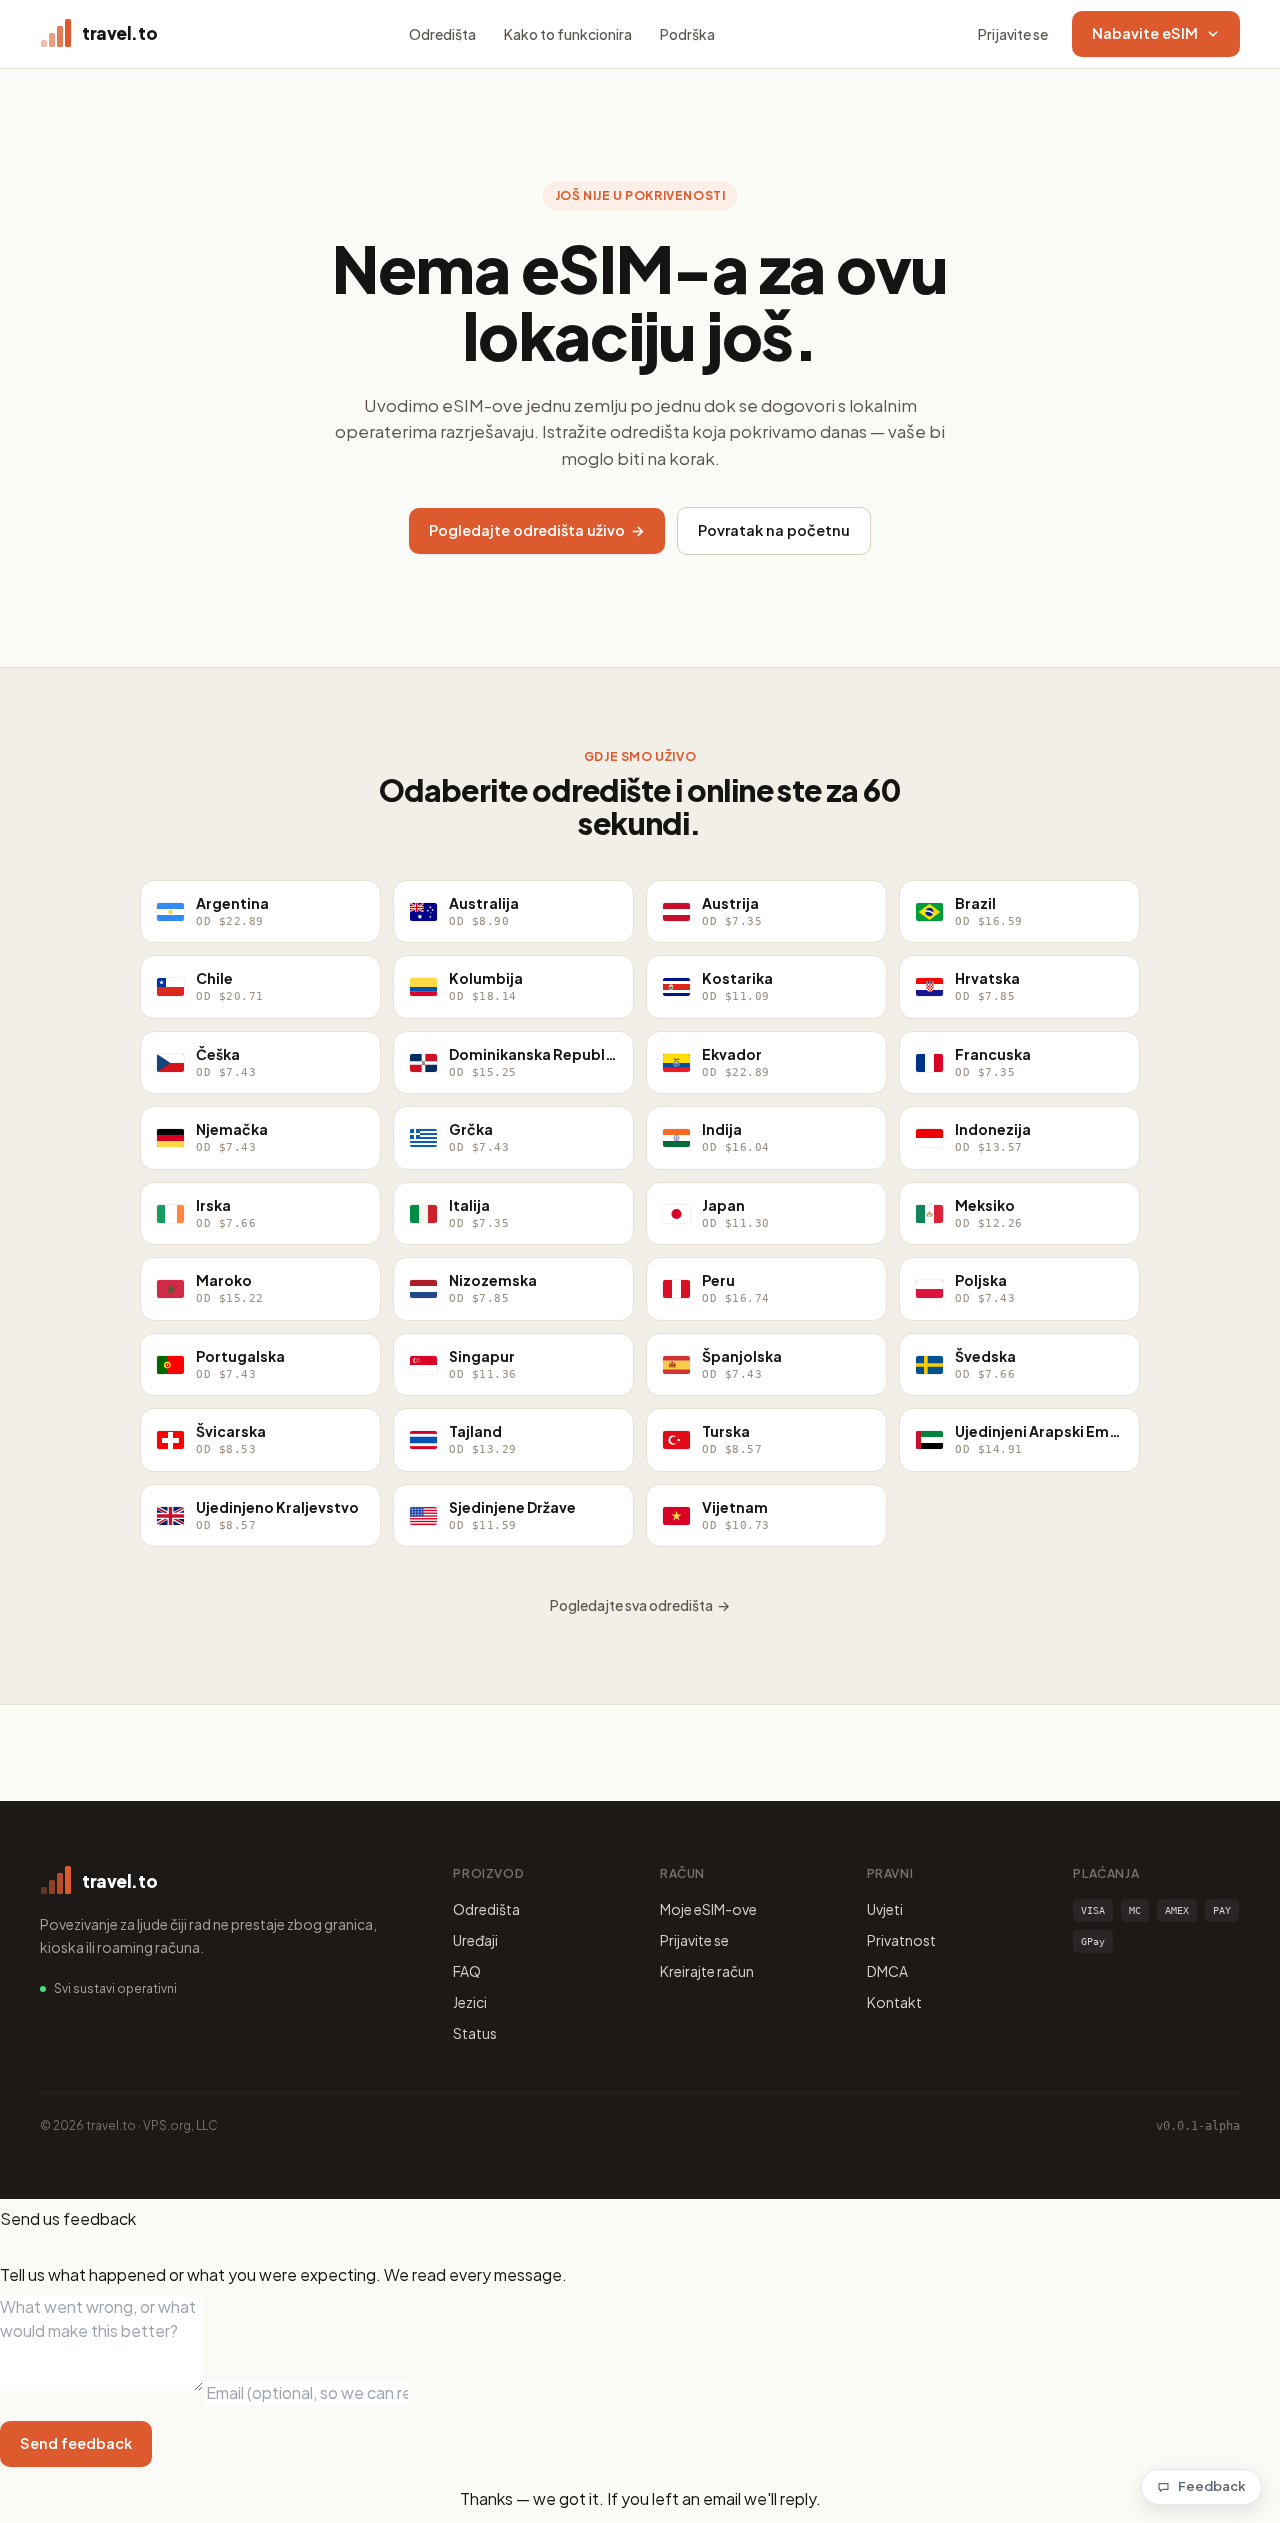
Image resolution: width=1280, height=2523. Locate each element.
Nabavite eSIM (1145, 33)
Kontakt (894, 2002)
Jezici (470, 2002)
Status (475, 2033)
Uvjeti (885, 1909)
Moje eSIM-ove (708, 1909)
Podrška (687, 34)
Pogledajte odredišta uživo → (537, 530)
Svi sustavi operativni (115, 1988)
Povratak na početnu (774, 530)
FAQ (467, 1971)
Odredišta (442, 34)
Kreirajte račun (707, 1971)
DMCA (887, 1971)
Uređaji (475, 1940)
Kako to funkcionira (568, 34)
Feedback (1212, 2486)
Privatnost (901, 1940)
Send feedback (76, 2443)
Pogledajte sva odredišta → (640, 1605)
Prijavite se (1013, 34)
